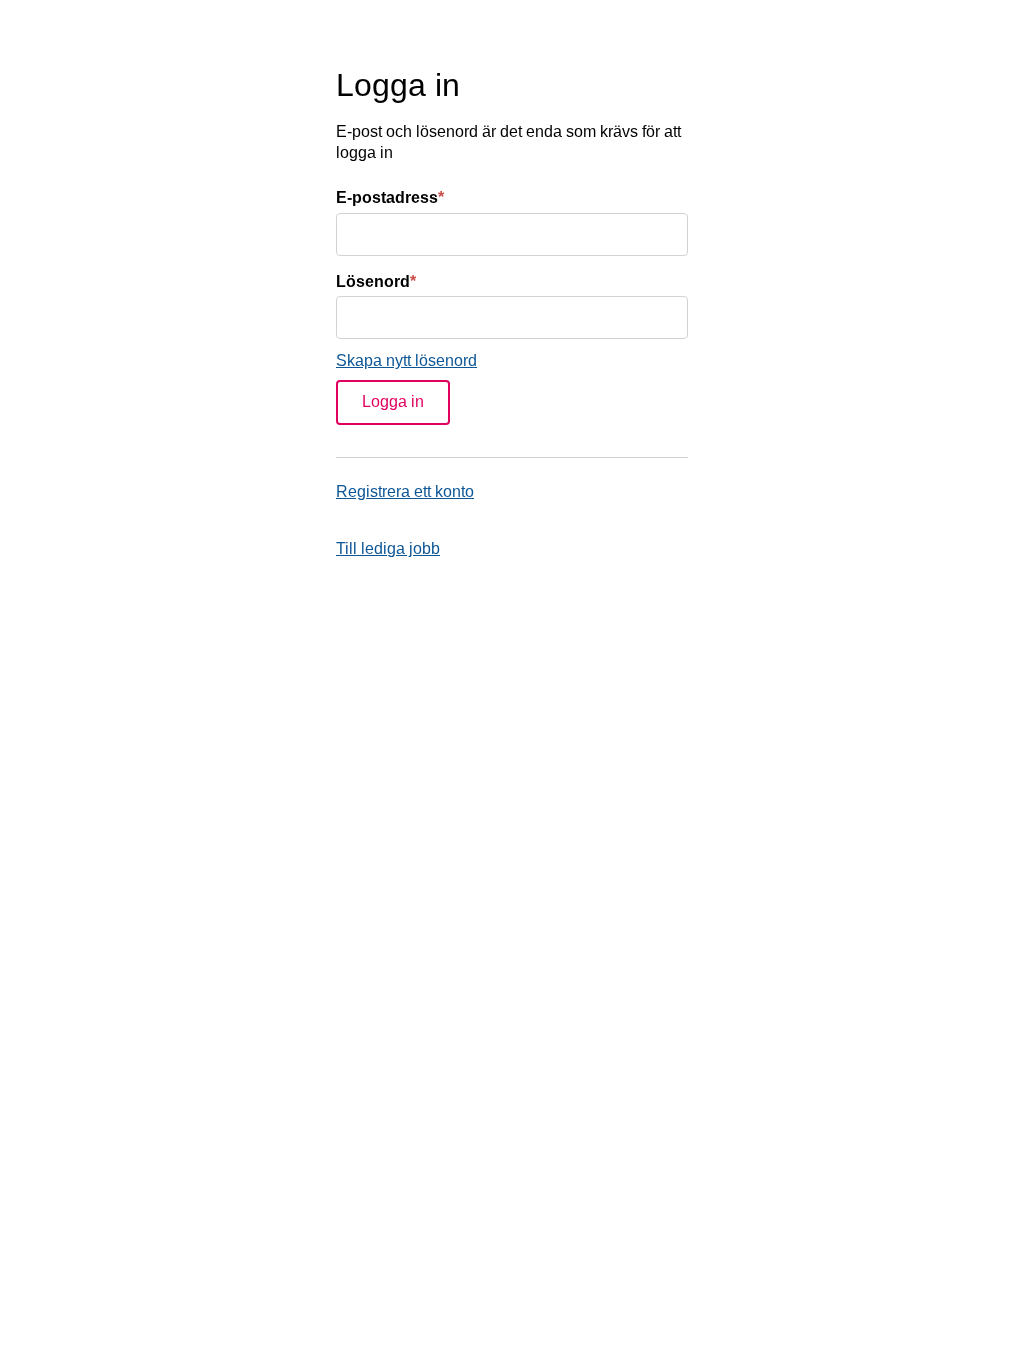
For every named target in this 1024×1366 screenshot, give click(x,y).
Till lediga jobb (388, 548)
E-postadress (390, 197)
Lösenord (376, 281)
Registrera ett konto (405, 491)
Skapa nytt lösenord (406, 360)
